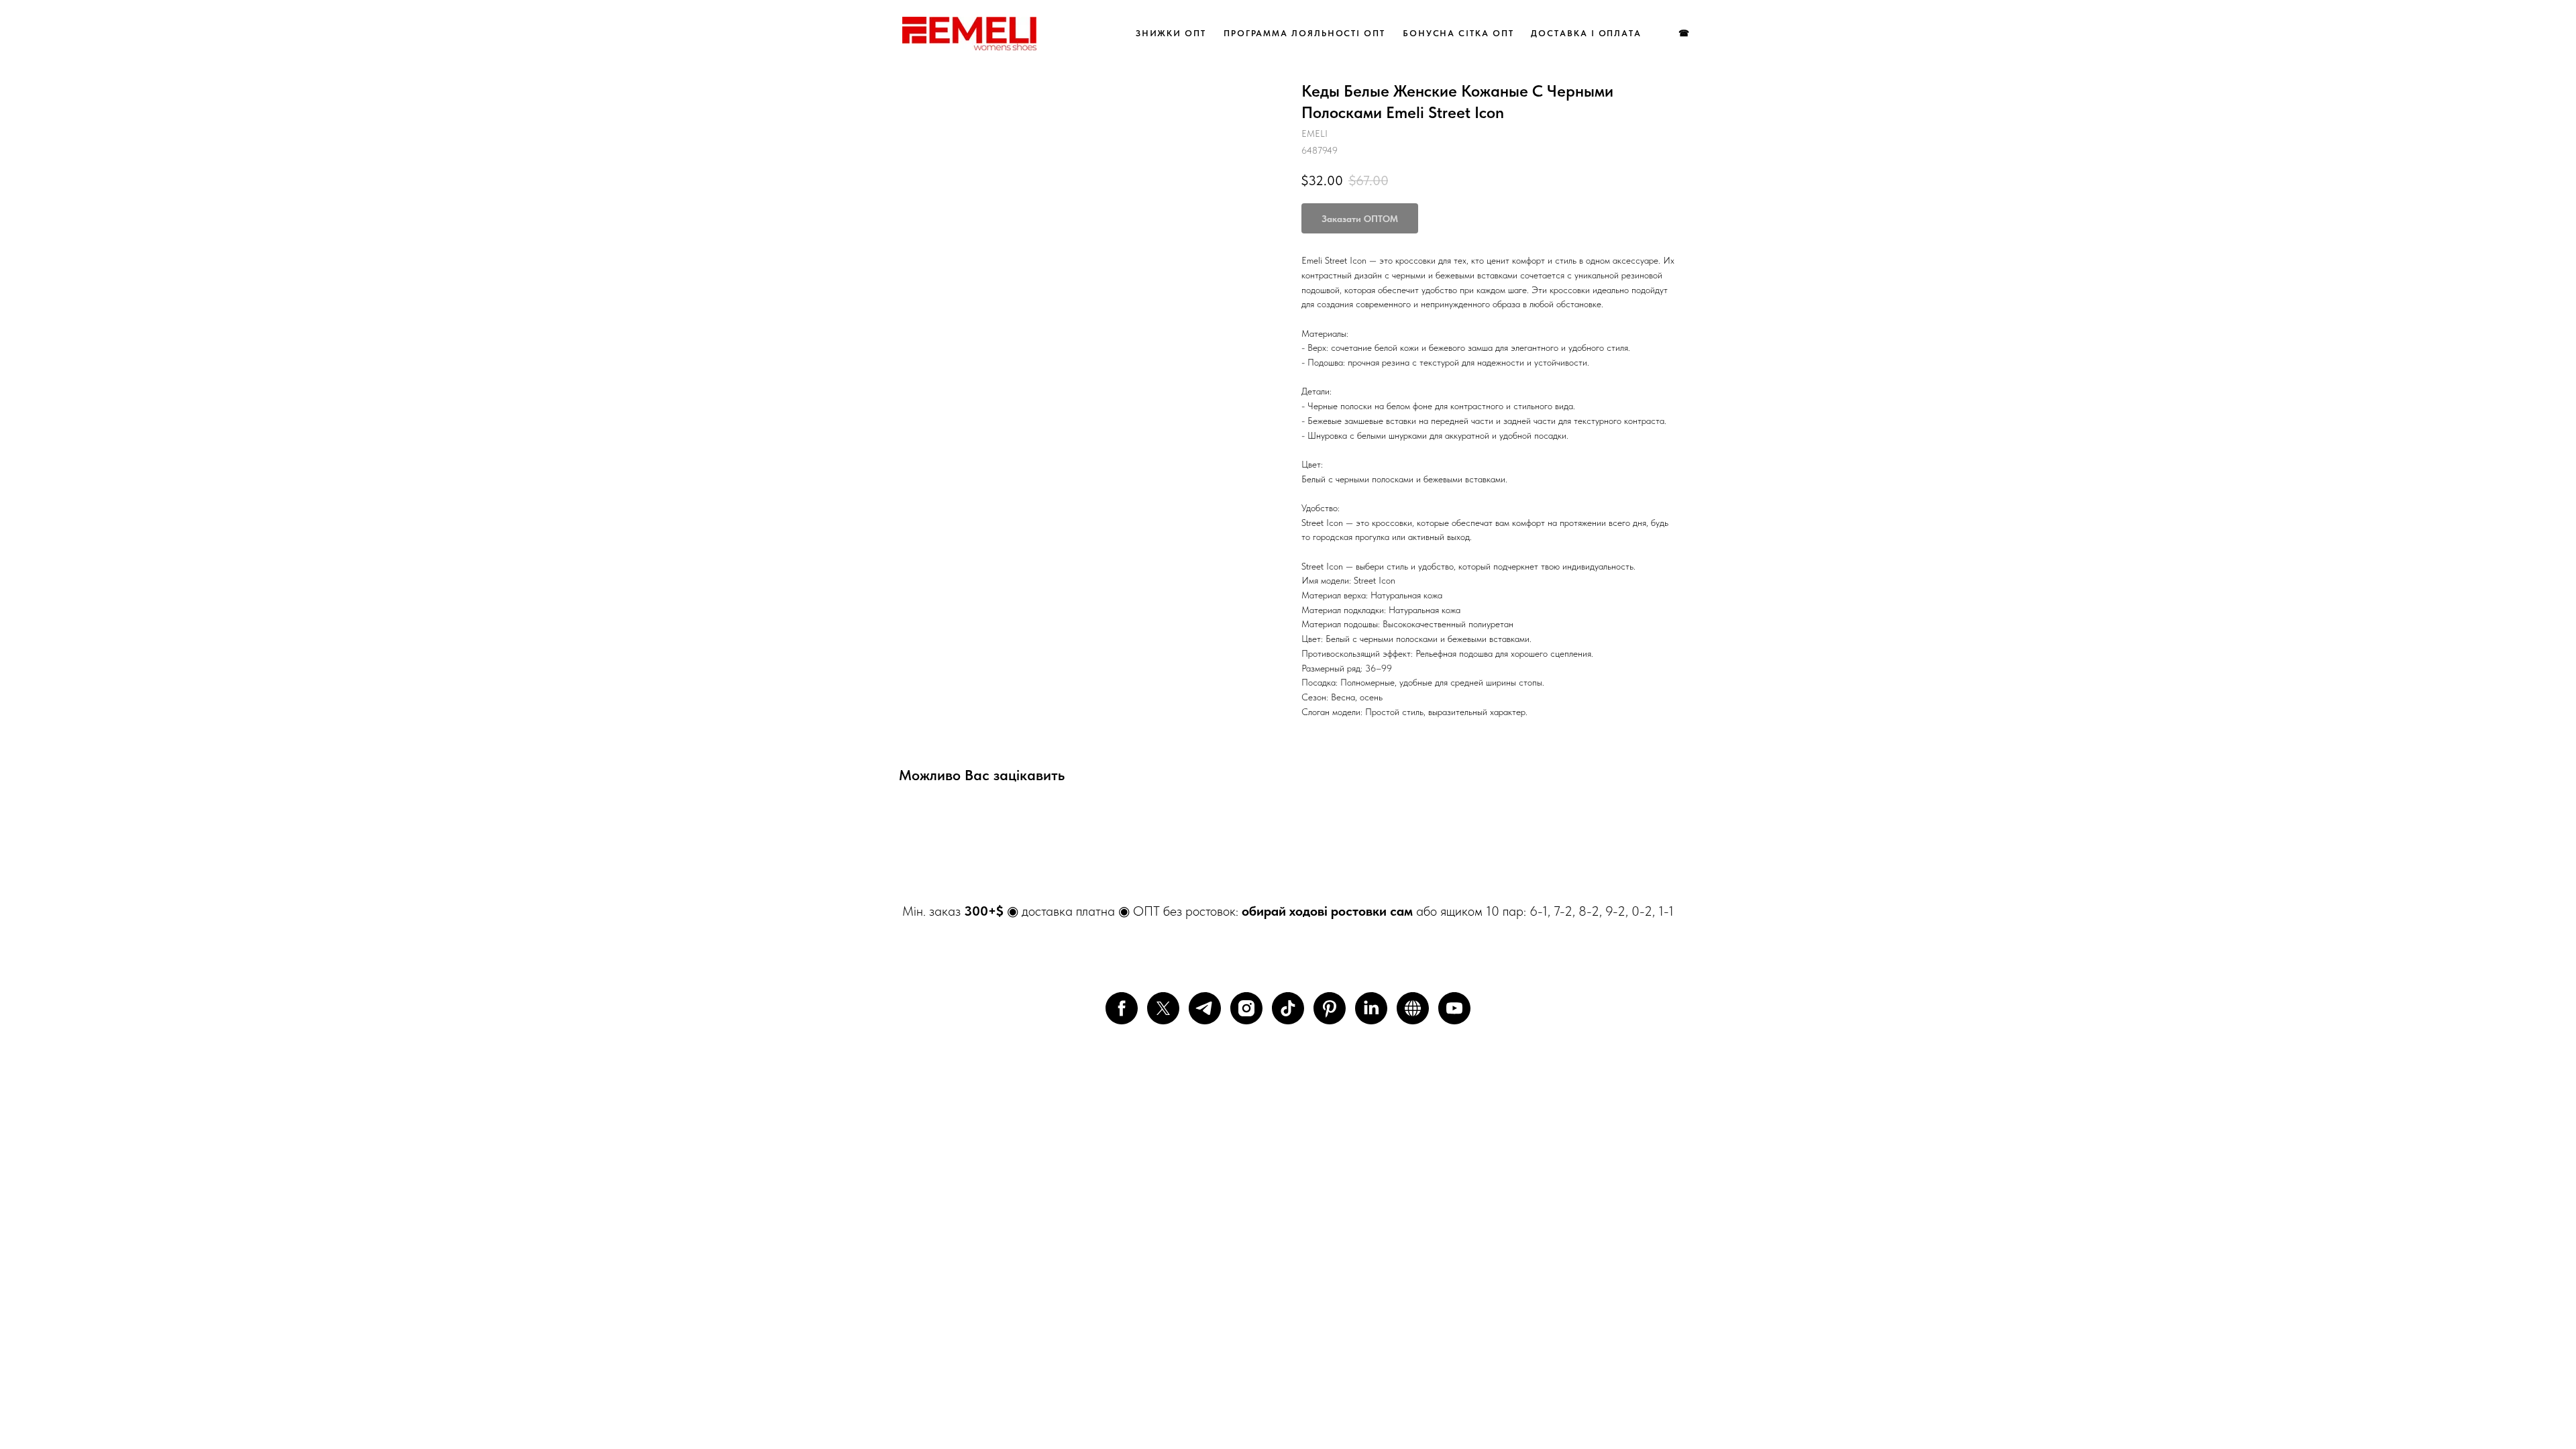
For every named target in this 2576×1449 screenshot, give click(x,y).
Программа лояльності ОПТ (1304, 33)
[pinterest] (1330, 1008)
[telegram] (1205, 1008)
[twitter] (1163, 1008)
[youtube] (1454, 1008)
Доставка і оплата (1586, 33)
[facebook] (1122, 1008)
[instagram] (1246, 1008)
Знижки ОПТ (1171, 33)
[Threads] (1413, 1008)
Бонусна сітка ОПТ (1458, 33)
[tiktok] (1288, 1008)
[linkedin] (1371, 1008)
